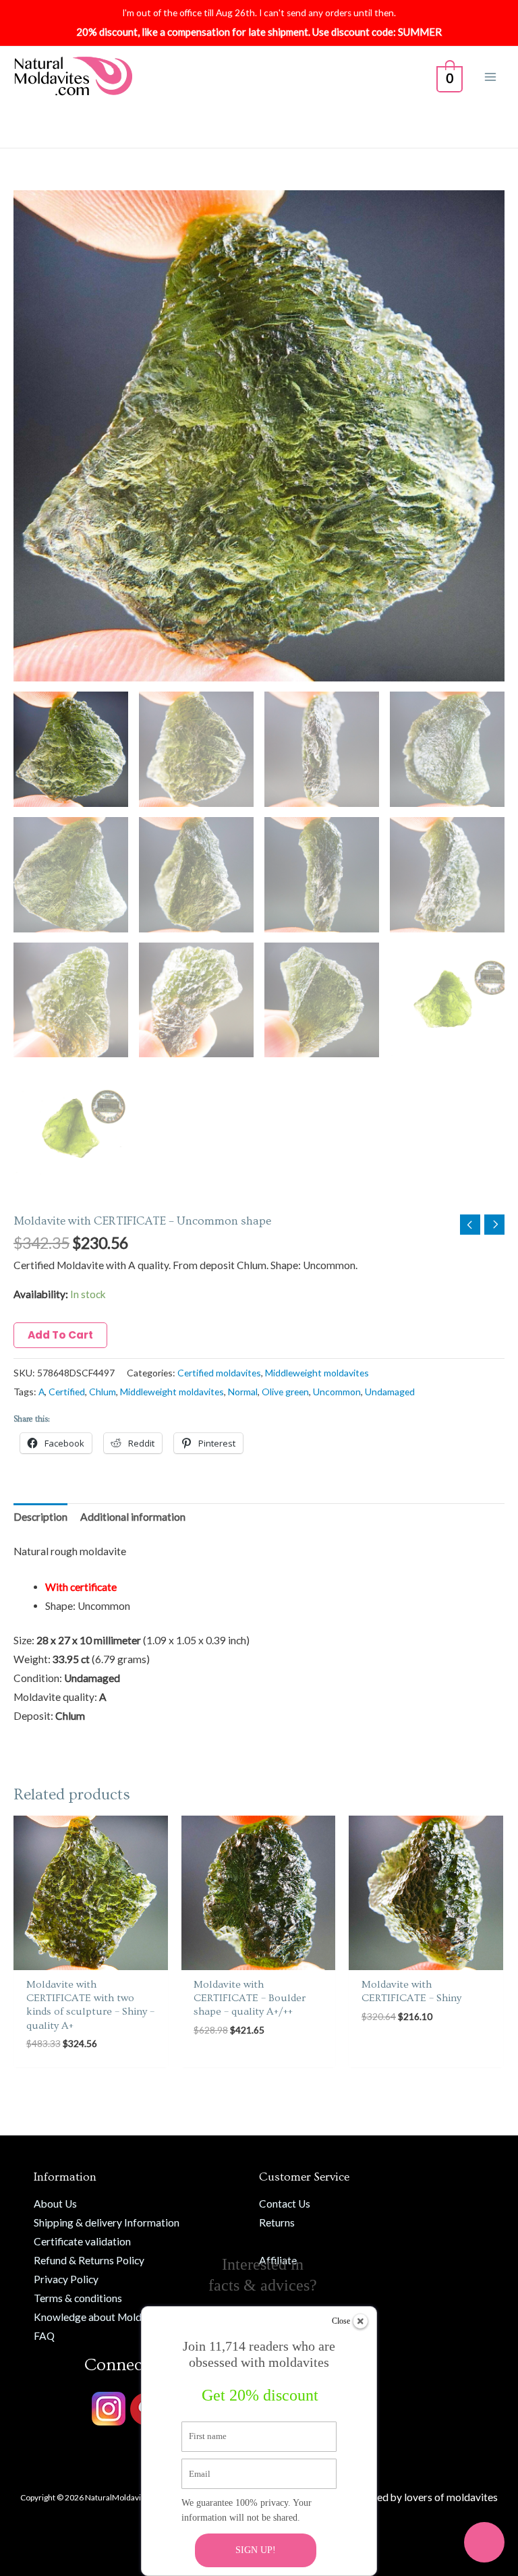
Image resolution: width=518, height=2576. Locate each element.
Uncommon (337, 1392)
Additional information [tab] (133, 1517)
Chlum (103, 1392)
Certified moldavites (219, 1373)
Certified (67, 1392)
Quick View (91, 1958)
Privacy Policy (66, 2279)
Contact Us (285, 2204)
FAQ (44, 2336)
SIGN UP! (256, 2550)
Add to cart (60, 1335)
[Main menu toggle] (490, 77)
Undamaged (390, 1392)
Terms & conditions (78, 2298)
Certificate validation (82, 2241)
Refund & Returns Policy (89, 2260)
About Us (55, 2204)
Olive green (285, 1392)
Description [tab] (40, 1517)
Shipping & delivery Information (107, 2222)
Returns (277, 2222)
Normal (243, 1392)
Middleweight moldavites (317, 1373)
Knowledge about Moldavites (102, 2317)
